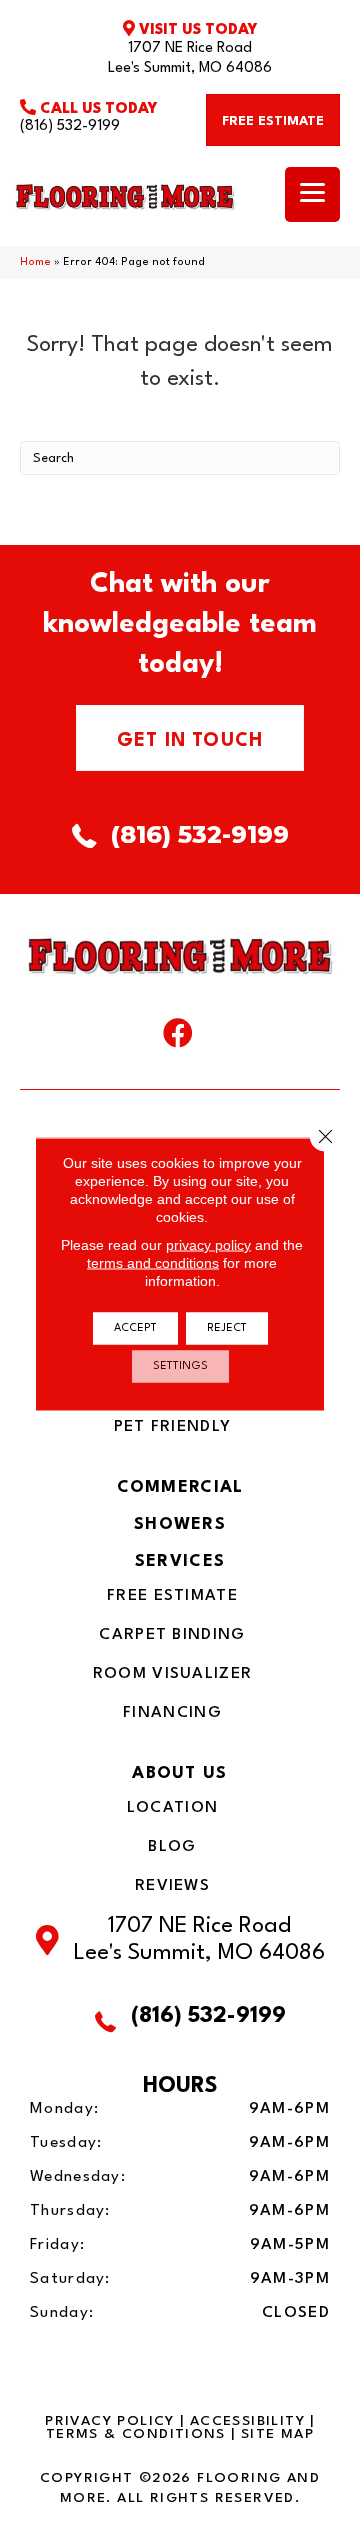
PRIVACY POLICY (109, 2421)
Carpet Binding (172, 1635)
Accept (135, 1328)
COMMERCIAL (180, 1487)
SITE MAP (277, 2434)
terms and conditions (153, 1263)
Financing (172, 1713)
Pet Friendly (173, 1427)
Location (172, 1808)
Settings (180, 1366)
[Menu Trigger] (312, 194)
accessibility (247, 2421)
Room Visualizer (173, 1674)
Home (35, 262)
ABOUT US (179, 1773)
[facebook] (178, 1038)
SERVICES (180, 1561)
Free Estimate (172, 1596)
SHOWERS (180, 1524)
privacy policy (208, 1245)
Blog (172, 1847)
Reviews (172, 1886)
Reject (227, 1328)
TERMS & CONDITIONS (136, 2434)
